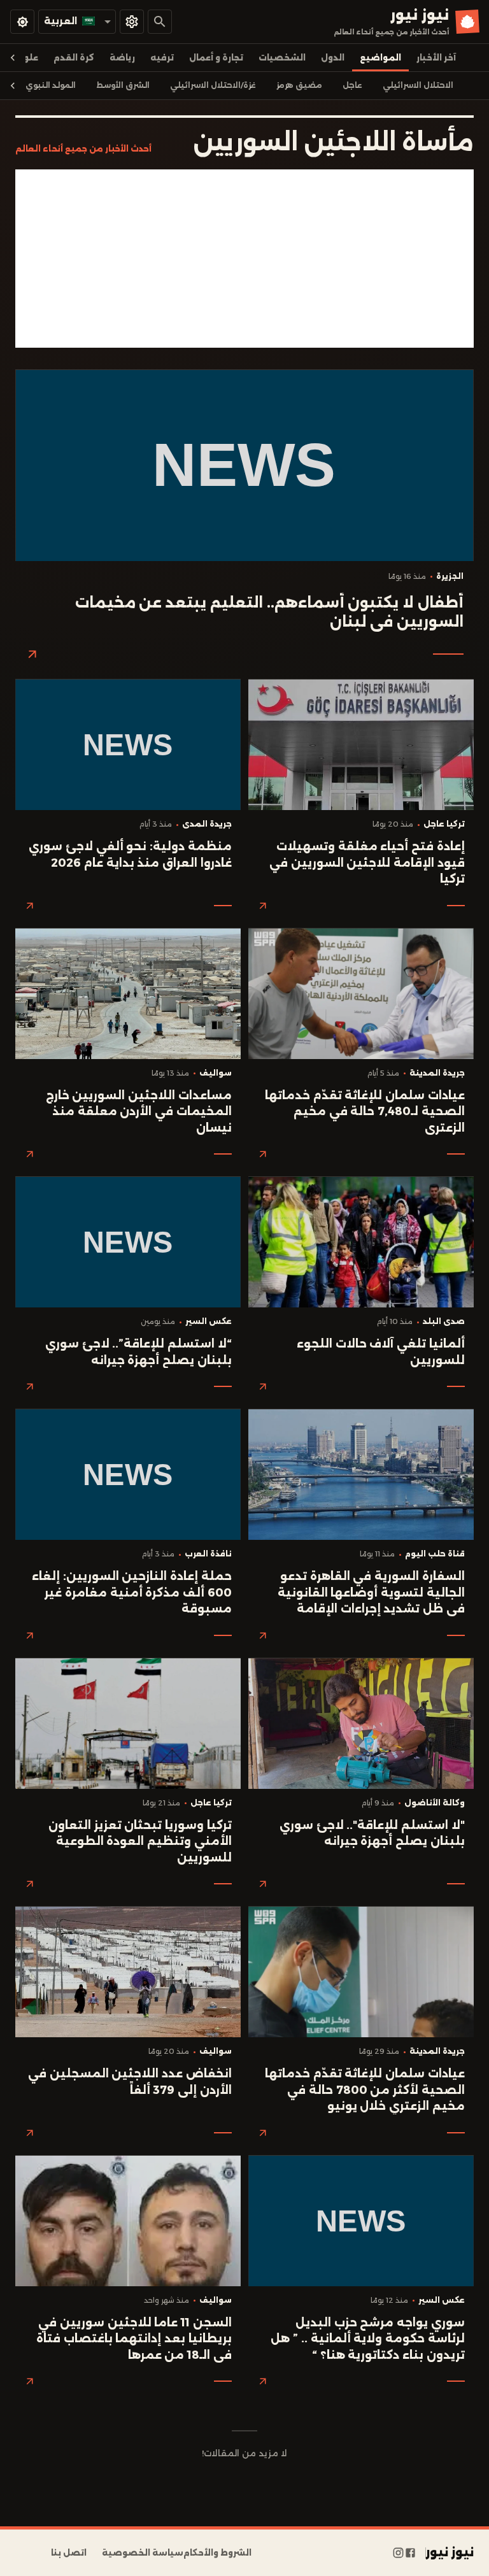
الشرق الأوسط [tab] (123, 85)
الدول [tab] (333, 58)
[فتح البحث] (160, 22)
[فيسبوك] (410, 2553)
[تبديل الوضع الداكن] (22, 22)
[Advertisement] (244, 259)
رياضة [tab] (122, 58)
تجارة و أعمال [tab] (216, 58)
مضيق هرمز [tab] (299, 85)
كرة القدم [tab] (74, 58)
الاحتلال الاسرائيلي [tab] (418, 85)
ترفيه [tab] (162, 58)
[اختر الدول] (132, 22)
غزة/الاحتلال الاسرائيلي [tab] (213, 85)
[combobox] (77, 21)
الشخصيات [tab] (282, 58)
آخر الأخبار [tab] (436, 58)
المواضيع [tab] (380, 58)
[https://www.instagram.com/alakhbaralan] (398, 2553)
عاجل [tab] (352, 85)
